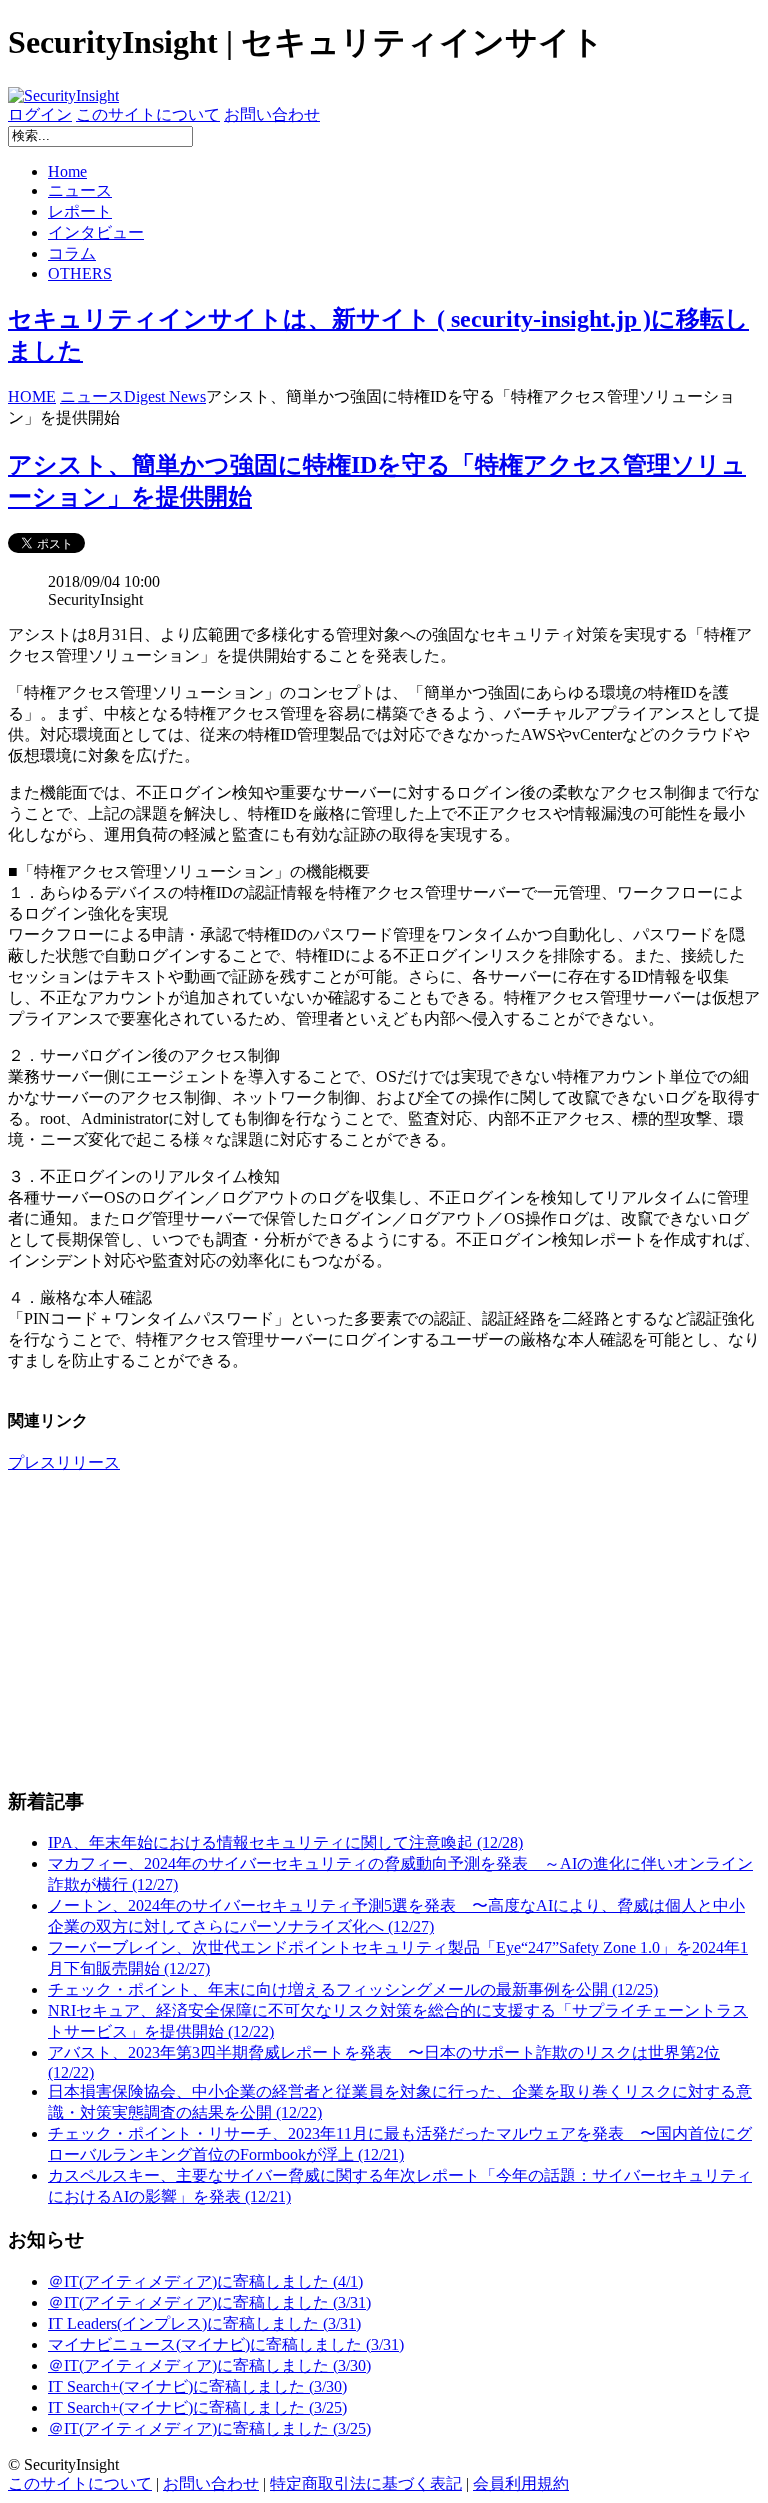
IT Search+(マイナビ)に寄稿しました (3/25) (197, 2407)
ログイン (40, 114)
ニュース (80, 190)
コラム (72, 253)
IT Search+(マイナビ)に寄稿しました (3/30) (197, 2386)
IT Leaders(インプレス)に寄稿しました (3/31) (204, 2323)
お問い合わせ (272, 114)
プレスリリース (64, 1462)
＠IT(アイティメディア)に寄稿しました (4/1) (205, 2281)
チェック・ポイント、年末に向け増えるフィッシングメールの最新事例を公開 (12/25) (353, 1989)
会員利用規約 (521, 2483)
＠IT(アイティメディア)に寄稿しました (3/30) (209, 2365)
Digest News (165, 396)
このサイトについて (148, 114)
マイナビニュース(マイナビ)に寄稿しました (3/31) (226, 2344)
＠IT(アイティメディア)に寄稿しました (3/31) (209, 2302)
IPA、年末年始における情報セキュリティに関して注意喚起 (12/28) (285, 1842)
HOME (32, 396)
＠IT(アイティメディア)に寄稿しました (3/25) (209, 2428)
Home (67, 171)
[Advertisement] (384, 1630)
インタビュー (96, 232)
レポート (80, 211)
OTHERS (80, 273)
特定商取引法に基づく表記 (366, 2483)
